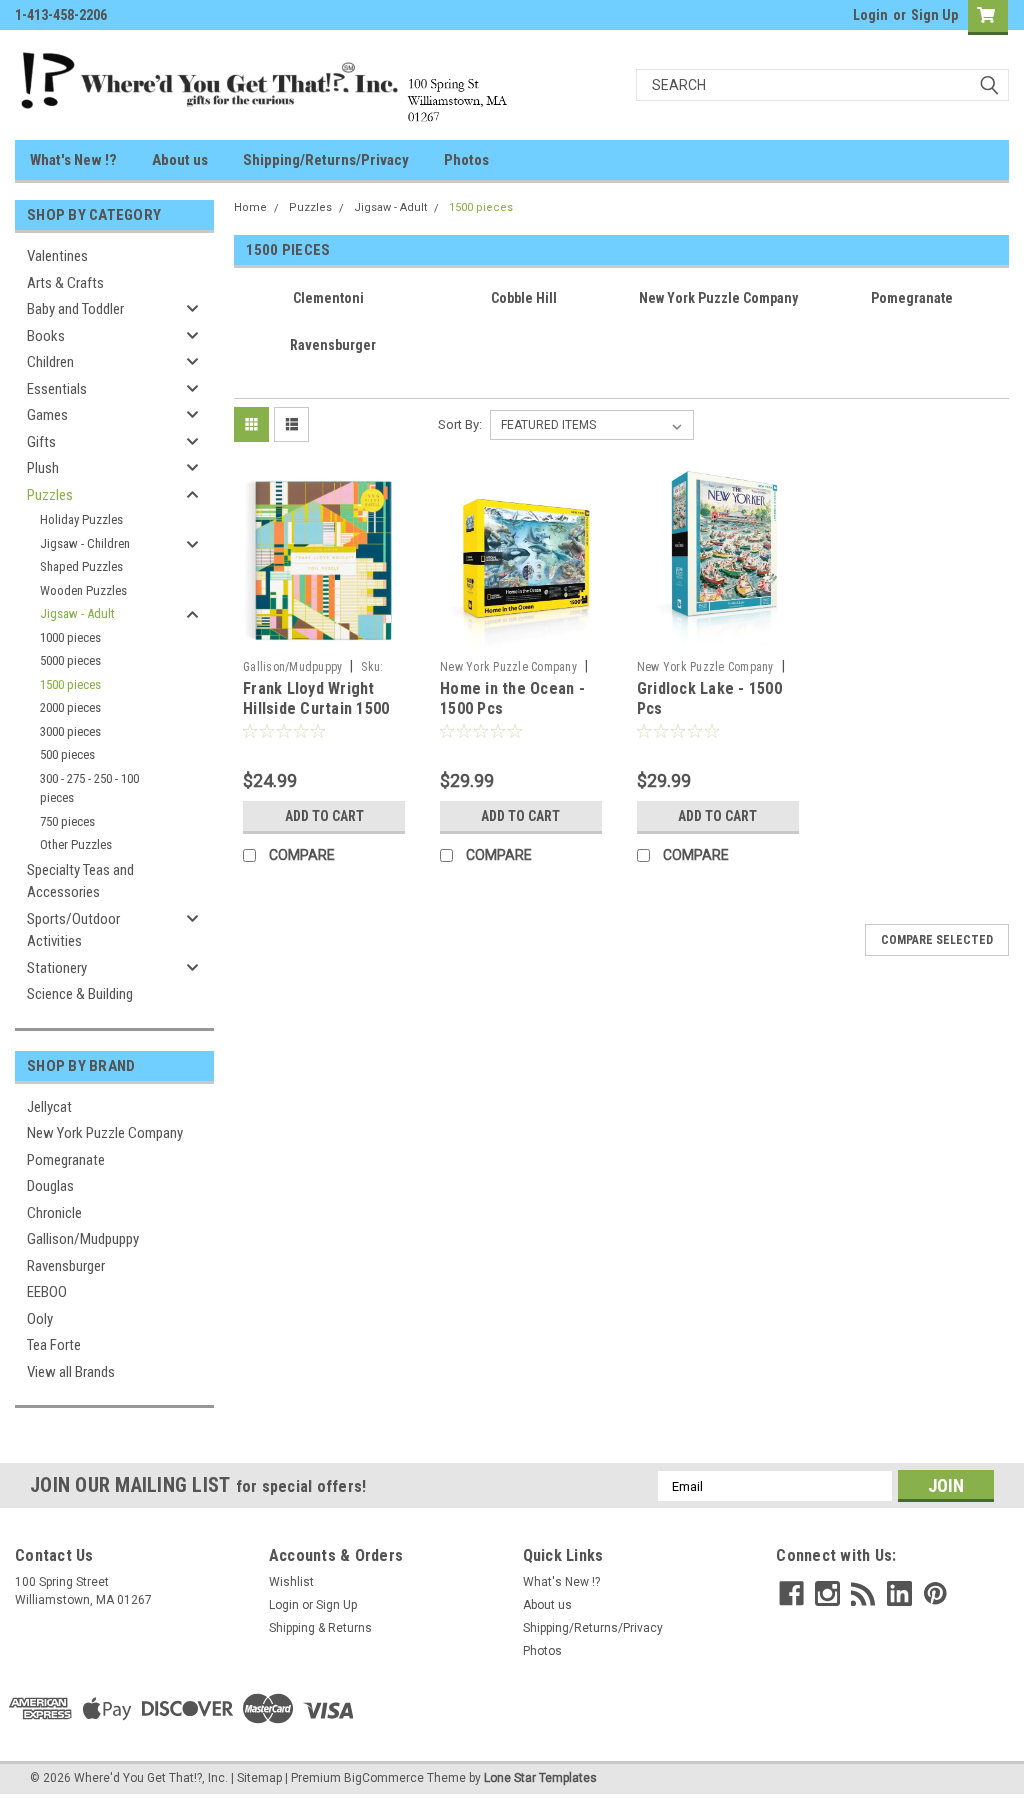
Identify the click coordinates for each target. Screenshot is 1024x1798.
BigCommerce (384, 1778)
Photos (466, 160)
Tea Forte (54, 1345)
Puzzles (50, 495)
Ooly (40, 1319)
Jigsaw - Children (85, 543)
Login (870, 15)
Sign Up (934, 15)
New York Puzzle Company (105, 1133)
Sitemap (259, 1778)
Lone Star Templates (540, 1778)
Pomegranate (66, 1160)
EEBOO (47, 1292)
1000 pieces (70, 637)
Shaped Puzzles (81, 566)
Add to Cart (324, 816)
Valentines (57, 256)
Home (250, 207)
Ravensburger (66, 1266)
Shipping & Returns (320, 1628)
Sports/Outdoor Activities (73, 930)
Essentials (57, 389)
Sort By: (460, 424)
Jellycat (49, 1107)
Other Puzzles (76, 844)
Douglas (50, 1186)
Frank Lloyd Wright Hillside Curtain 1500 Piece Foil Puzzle (316, 708)
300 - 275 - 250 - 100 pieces (89, 788)
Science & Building (80, 994)
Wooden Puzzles (83, 590)
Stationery (57, 968)
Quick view (324, 636)
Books (46, 336)
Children (50, 362)
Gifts (41, 442)
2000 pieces (70, 707)
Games (47, 415)
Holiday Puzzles (81, 519)
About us (180, 160)
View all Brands (71, 1372)
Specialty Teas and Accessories (80, 881)
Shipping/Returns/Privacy (326, 160)
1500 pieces (70, 684)
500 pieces (67, 754)
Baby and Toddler (75, 309)
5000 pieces (70, 660)
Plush (43, 468)
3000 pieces (70, 731)
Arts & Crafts (65, 283)
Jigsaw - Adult (77, 613)
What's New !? (73, 160)
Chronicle (54, 1213)
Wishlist (291, 1582)
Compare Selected (937, 940)
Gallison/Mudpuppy (83, 1239)
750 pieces (67, 821)
